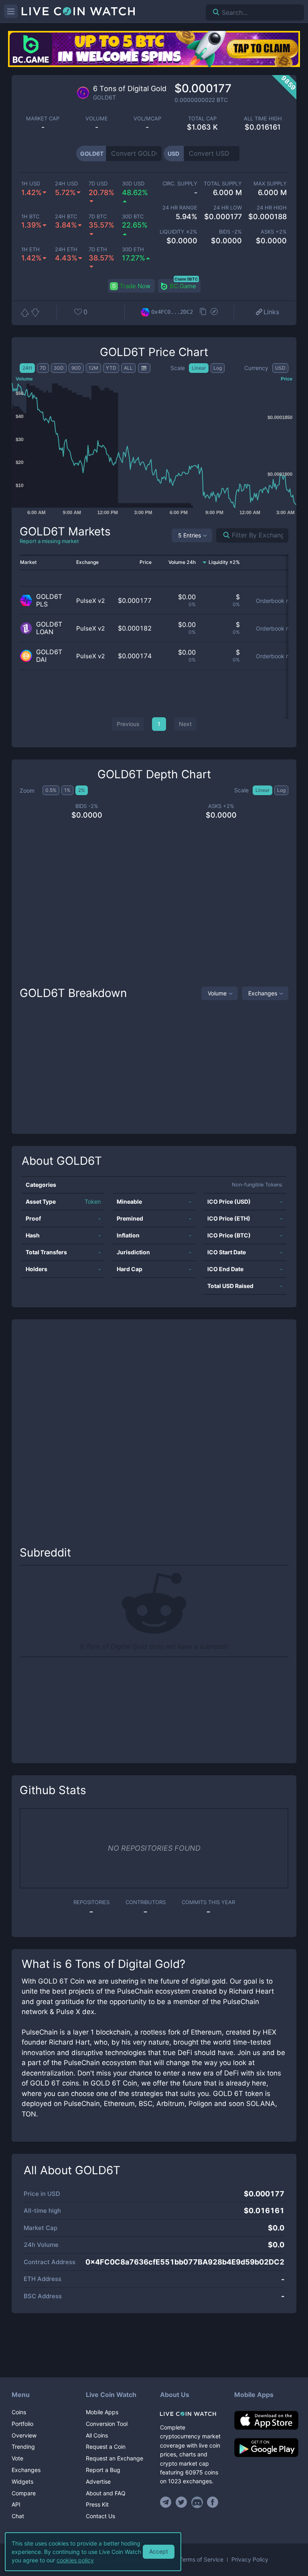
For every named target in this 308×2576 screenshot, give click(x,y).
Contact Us (100, 2516)
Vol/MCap (147, 119)
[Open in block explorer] (214, 312)
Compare (24, 2493)
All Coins (97, 2435)
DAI (41, 660)
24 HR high (272, 208)
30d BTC (133, 217)
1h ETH (30, 249)
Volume (217, 993)
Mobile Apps (102, 2412)
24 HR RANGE (180, 208)
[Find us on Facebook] (213, 2502)
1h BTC (30, 217)
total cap (202, 119)
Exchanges (263, 993)
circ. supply (180, 184)
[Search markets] (223, 535)
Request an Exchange (114, 2458)
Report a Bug (103, 2470)
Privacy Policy (250, 2560)
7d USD (98, 184)
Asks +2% (274, 232)
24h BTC (66, 217)
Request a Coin (106, 2447)
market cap (43, 119)
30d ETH (133, 249)
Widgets (22, 2481)
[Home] (191, 2414)
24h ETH (66, 249)
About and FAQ (106, 2493)
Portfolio (22, 2424)
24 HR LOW (228, 208)
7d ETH (98, 249)
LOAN (45, 632)
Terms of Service (201, 2560)
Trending (23, 2447)
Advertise (98, 2481)
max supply (270, 184)
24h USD (66, 184)
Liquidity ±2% (178, 232)
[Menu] (11, 11)
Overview (24, 2435)
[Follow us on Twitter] (181, 2502)
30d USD (133, 184)
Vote (17, 2458)
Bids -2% (230, 232)
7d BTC (98, 217)
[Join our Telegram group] (167, 2502)
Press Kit (97, 2504)
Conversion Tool (107, 2424)
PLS (42, 604)
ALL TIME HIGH (263, 119)
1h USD (31, 184)
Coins (19, 2412)
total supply (223, 184)
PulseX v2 (91, 601)
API (16, 2504)
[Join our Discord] (197, 2502)
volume (97, 119)
